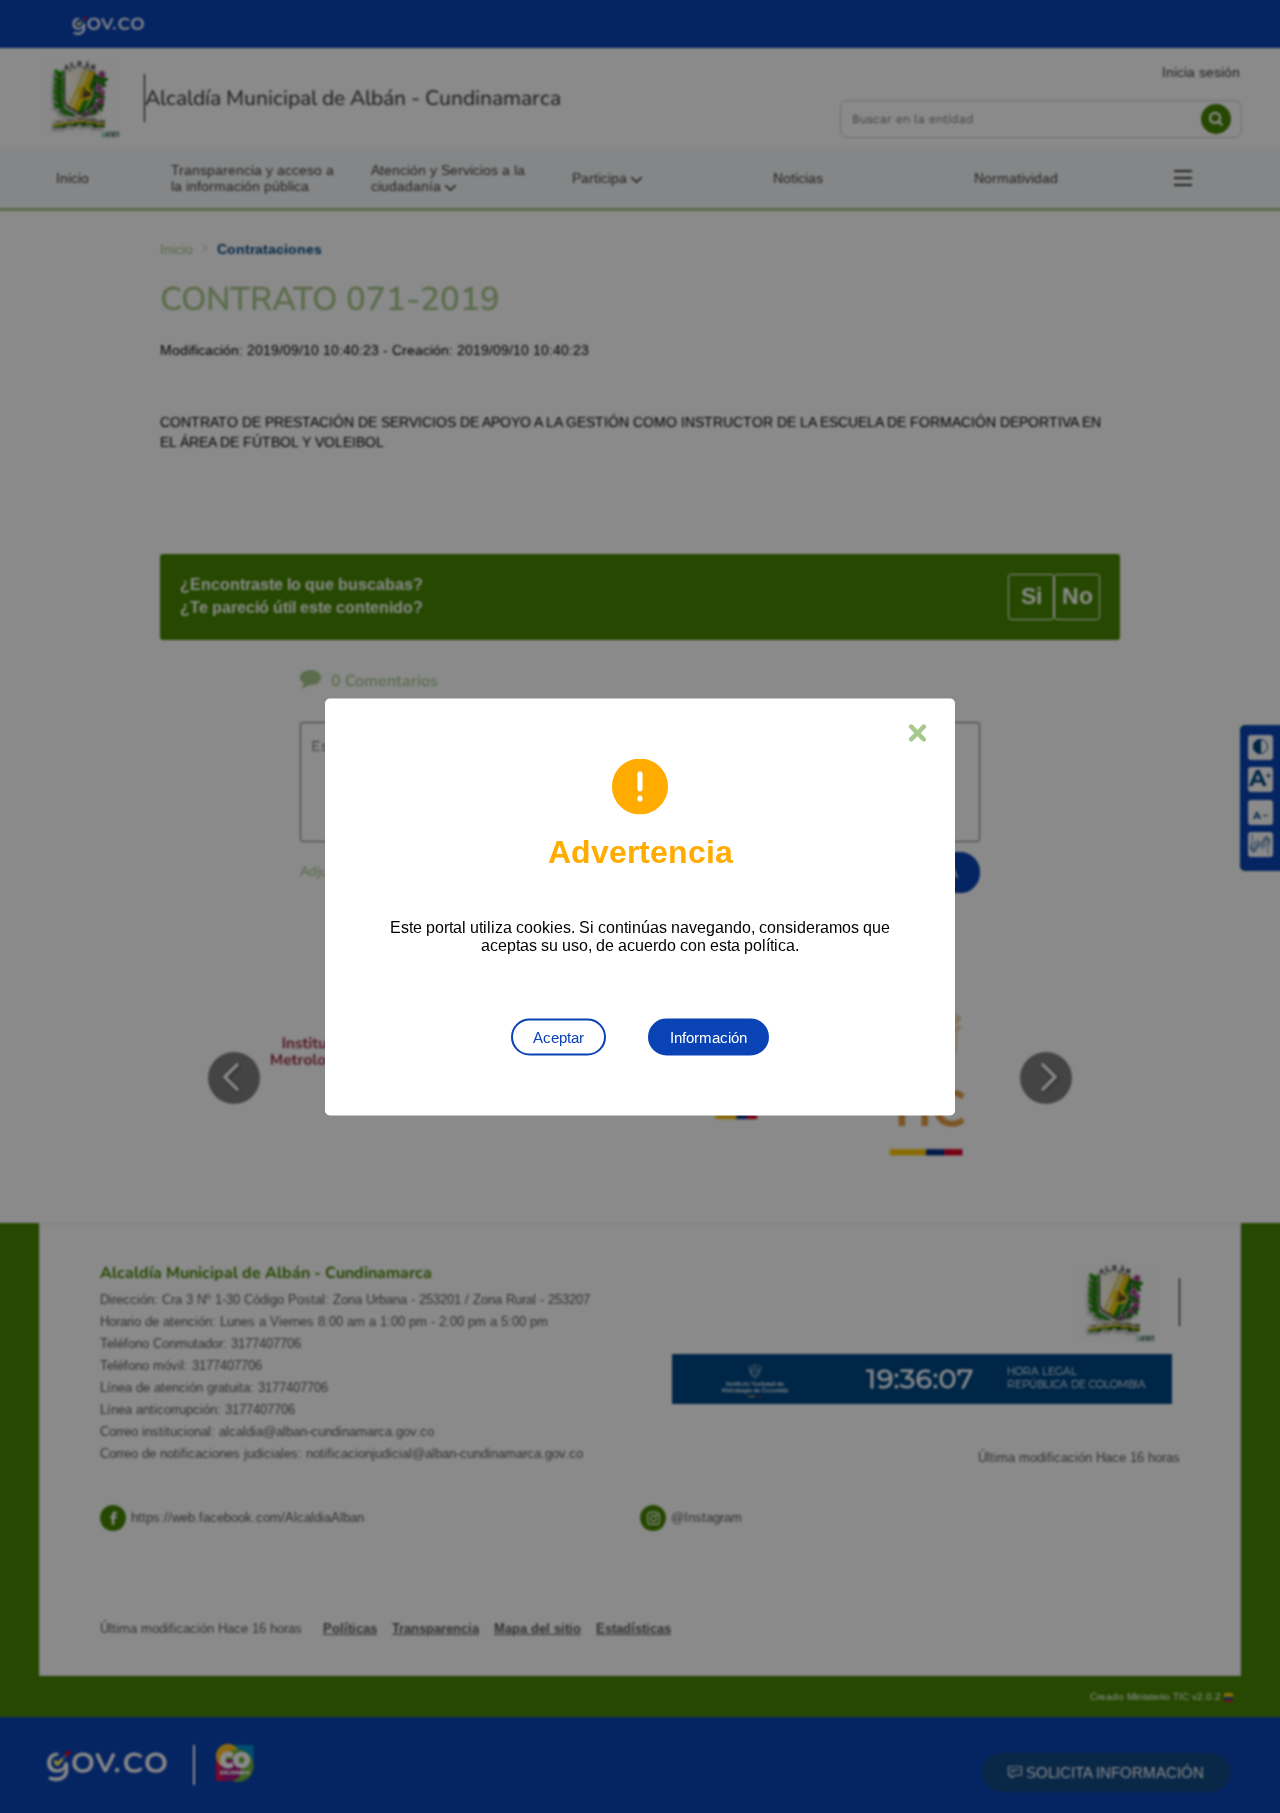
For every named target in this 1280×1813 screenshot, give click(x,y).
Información (708, 1036)
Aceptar (558, 1036)
